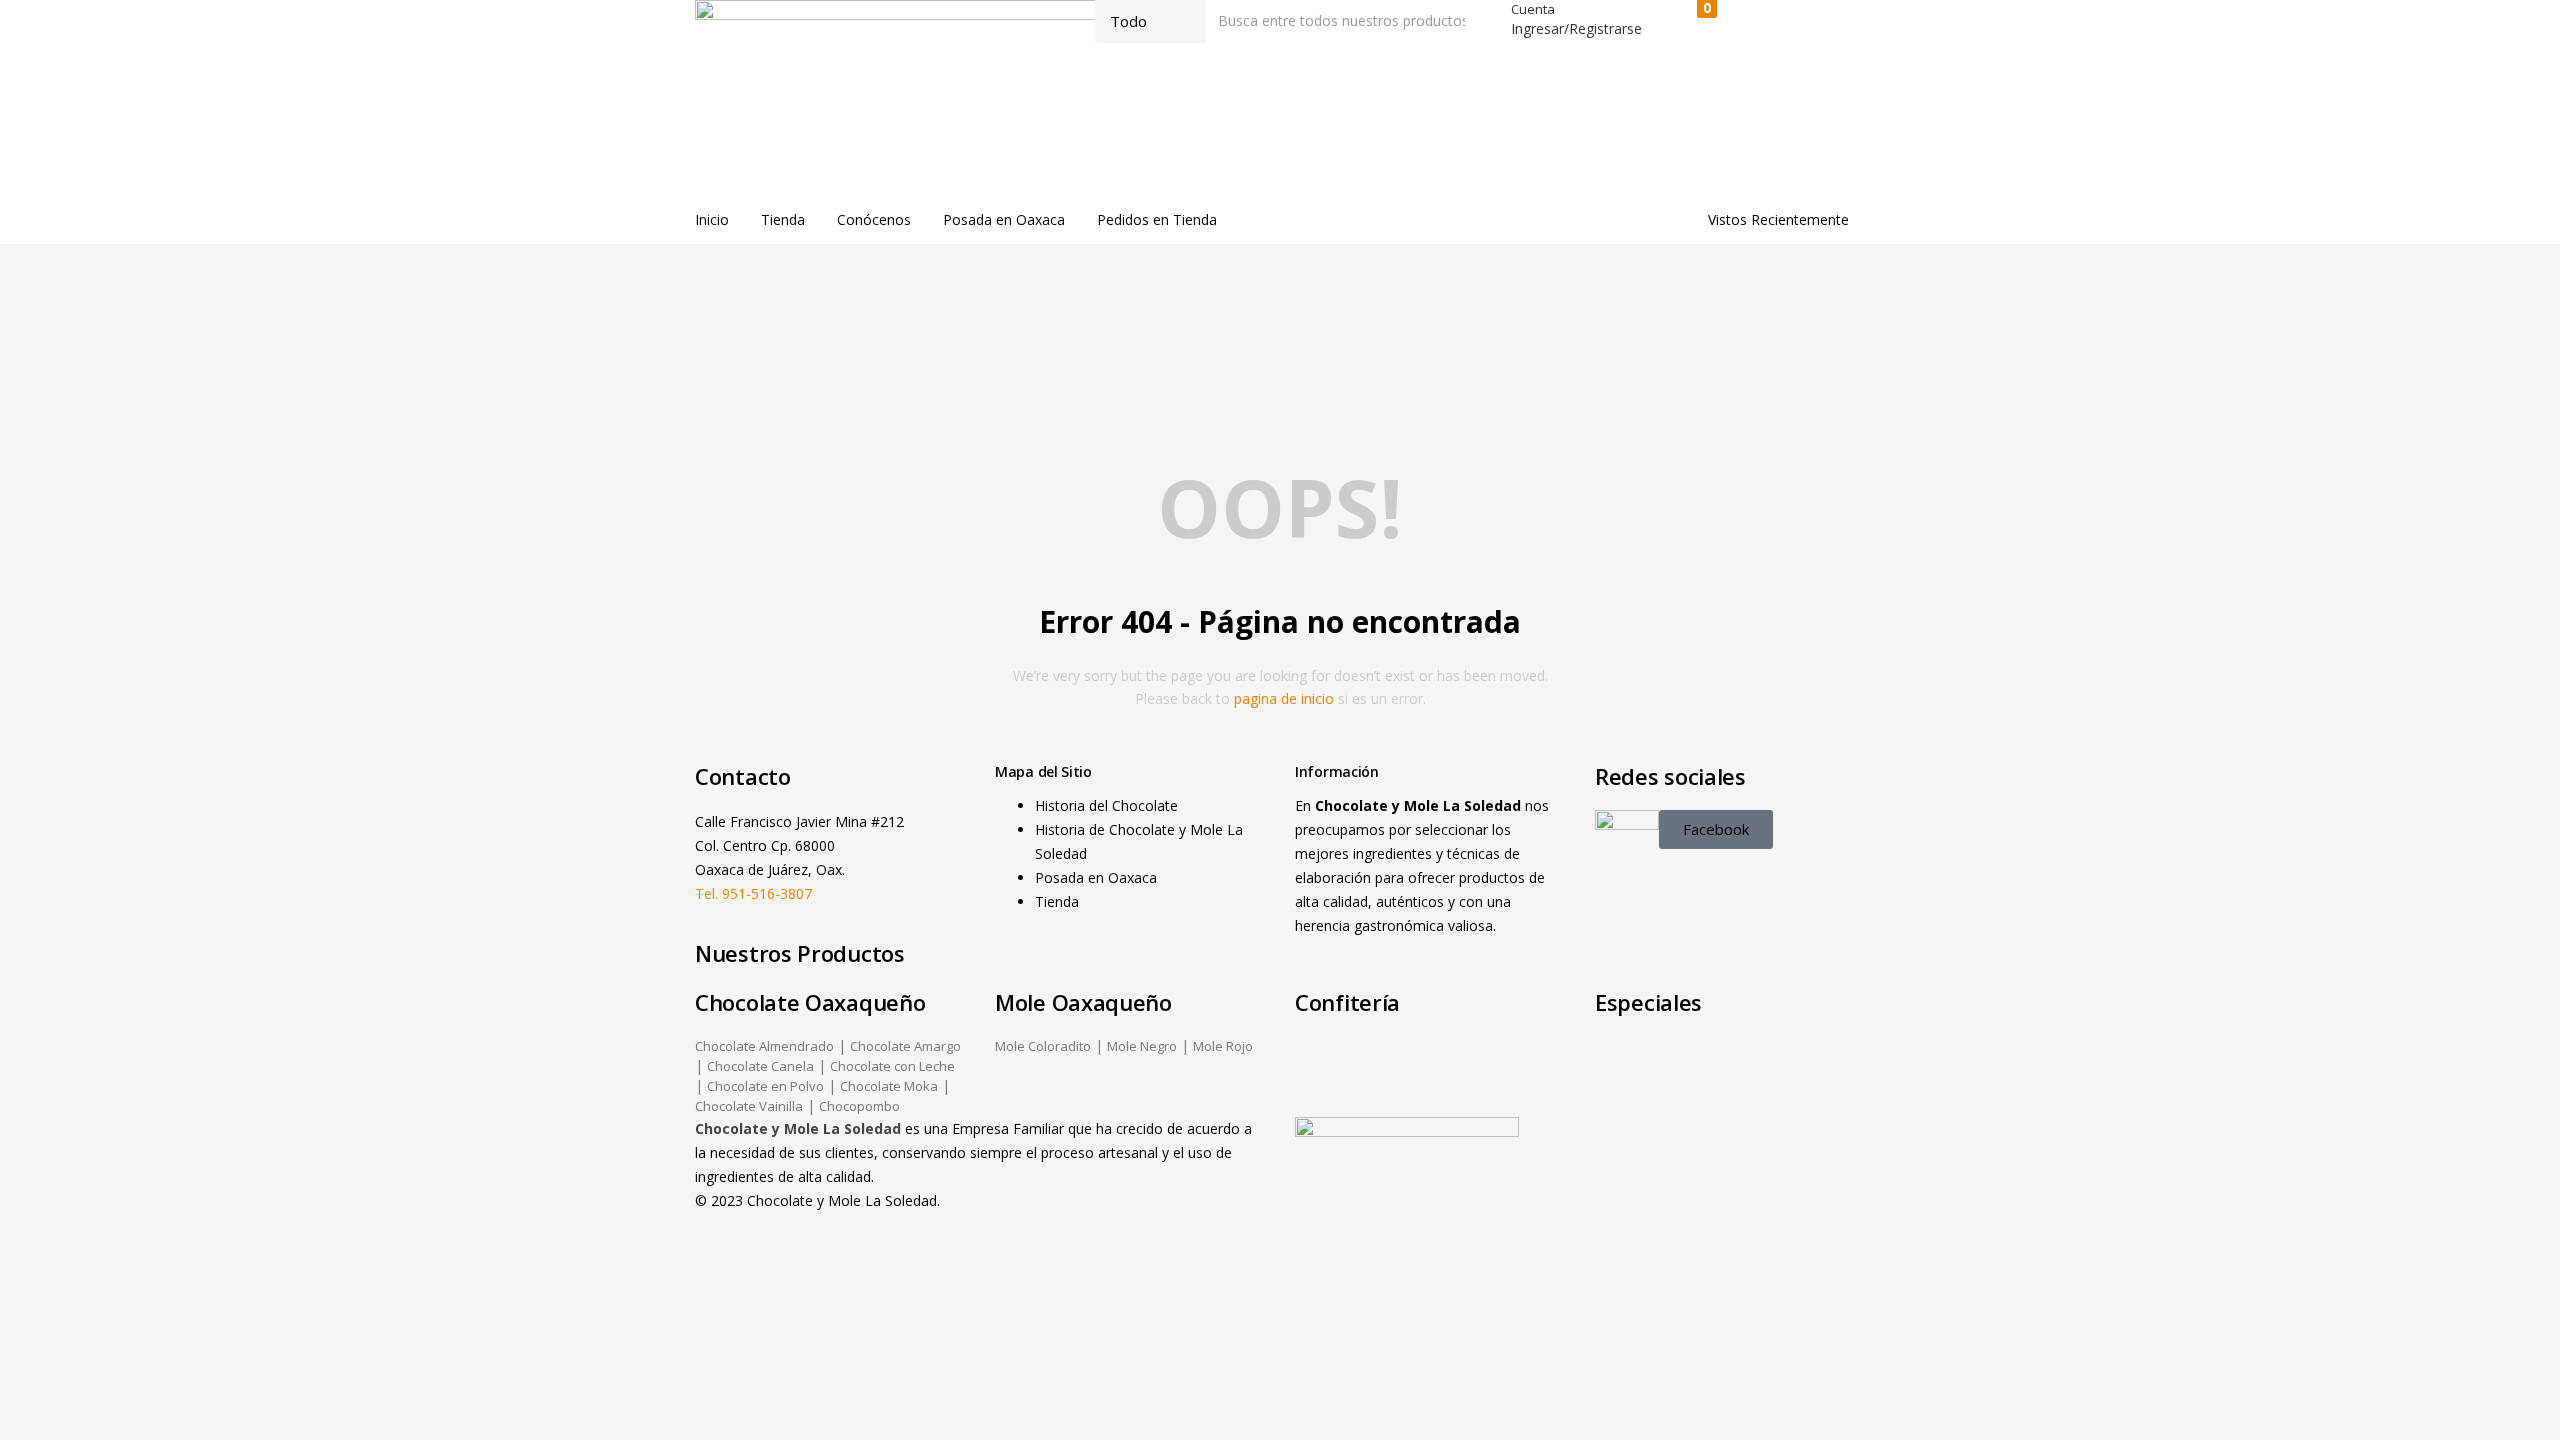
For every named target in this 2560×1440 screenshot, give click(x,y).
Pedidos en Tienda (1157, 219)
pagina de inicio (1284, 698)
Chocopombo (859, 1106)
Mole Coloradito (1043, 1046)
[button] (1697, 22)
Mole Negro (1142, 1046)
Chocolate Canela (760, 1066)
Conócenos (874, 219)
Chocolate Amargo (905, 1046)
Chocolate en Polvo (765, 1086)
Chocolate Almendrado (764, 1046)
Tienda (783, 219)
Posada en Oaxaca (1004, 219)
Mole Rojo (1223, 1046)
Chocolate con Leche (892, 1066)
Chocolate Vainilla (749, 1106)
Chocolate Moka (889, 1086)
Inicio (712, 219)
